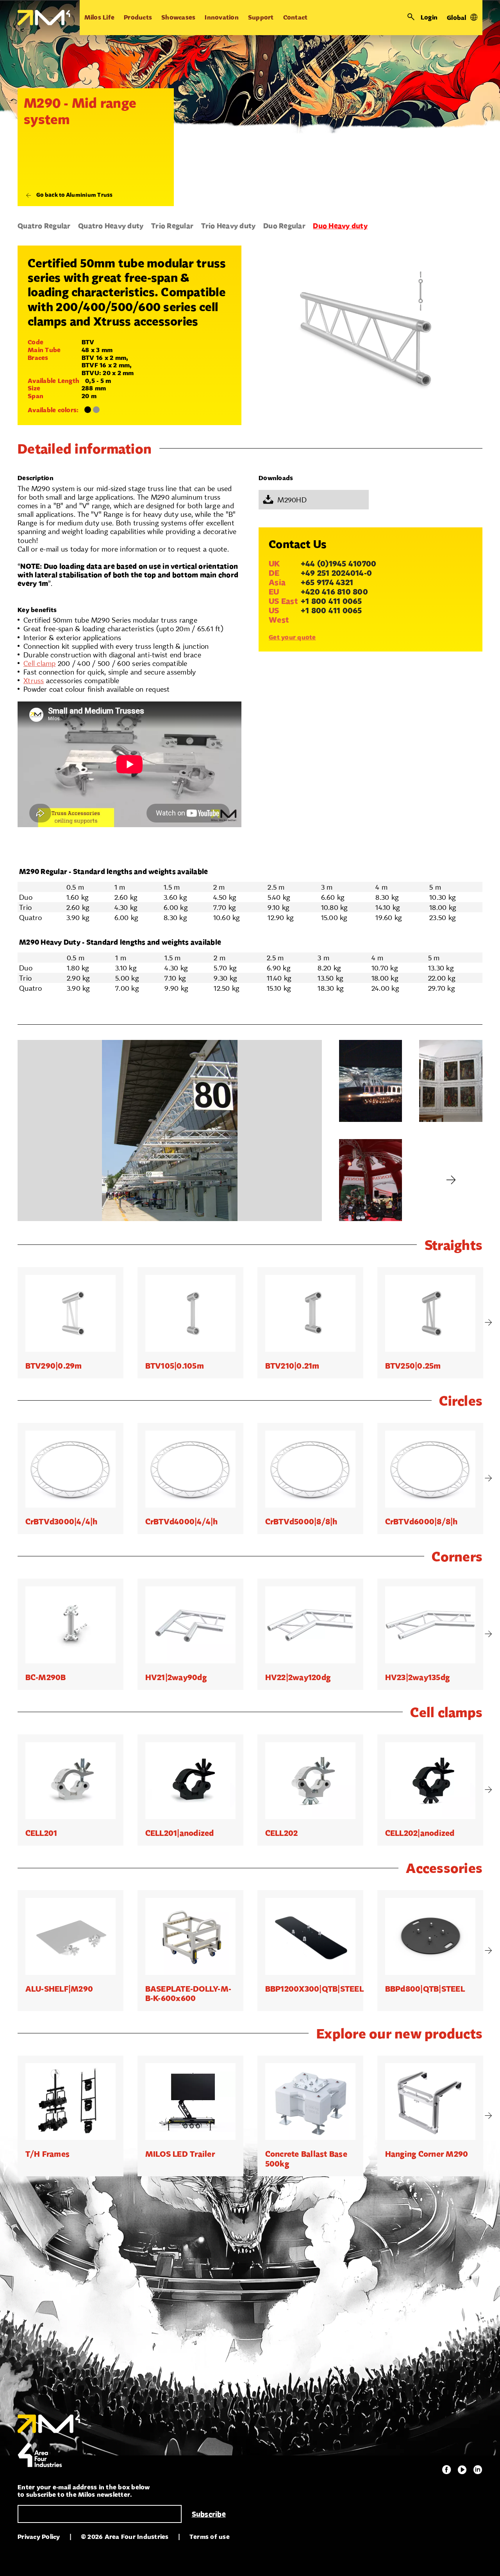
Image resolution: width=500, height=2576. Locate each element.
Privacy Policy (39, 2537)
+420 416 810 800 (334, 592)
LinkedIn (478, 2470)
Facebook (446, 2470)
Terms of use (210, 2537)
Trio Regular (172, 226)
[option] (71, 1323)
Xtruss (34, 680)
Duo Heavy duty (340, 226)
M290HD (292, 500)
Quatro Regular (44, 226)
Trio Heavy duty (229, 226)
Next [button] (488, 1323)
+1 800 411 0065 (331, 601)
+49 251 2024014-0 (336, 573)
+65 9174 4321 (327, 582)
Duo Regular (284, 226)
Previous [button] (12, 1323)
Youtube (462, 2470)
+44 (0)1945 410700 (339, 564)
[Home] (44, 18)
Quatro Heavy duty (111, 226)
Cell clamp (40, 663)
